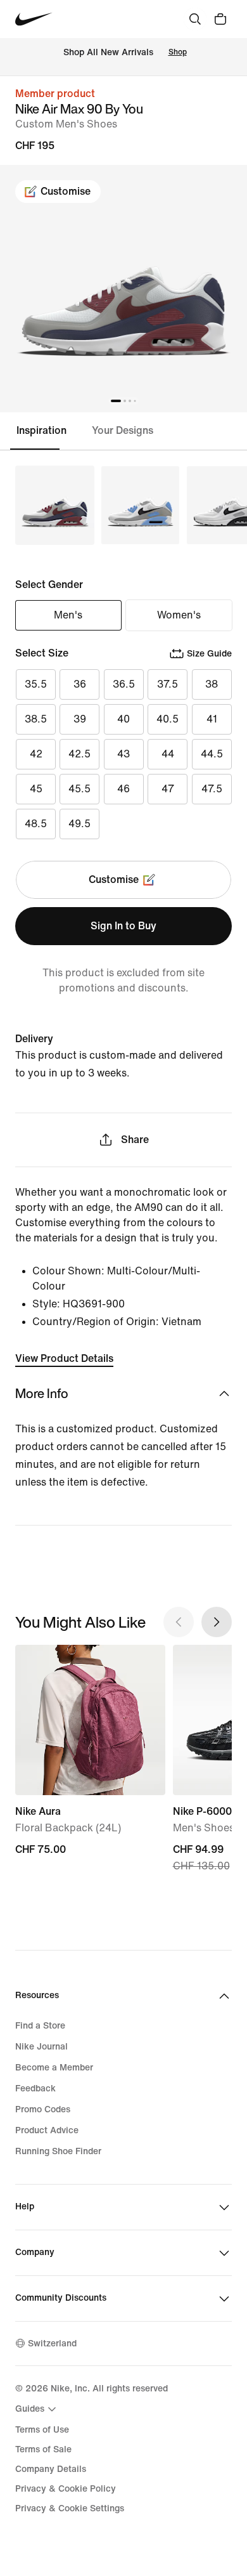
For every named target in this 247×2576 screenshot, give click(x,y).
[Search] (195, 19)
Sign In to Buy (123, 926)
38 (212, 684)
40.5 (168, 719)
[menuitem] (37, 2409)
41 (212, 719)
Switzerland (52, 2344)
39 (80, 719)
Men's (68, 615)
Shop (178, 52)
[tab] (46, 431)
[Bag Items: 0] (220, 19)
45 (36, 789)
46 (123, 789)
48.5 (36, 824)
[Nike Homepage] (34, 19)
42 (36, 754)
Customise (66, 191)
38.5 (36, 719)
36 (80, 684)
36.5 (124, 684)
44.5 (212, 754)
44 (168, 754)
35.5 (36, 684)
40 (123, 719)
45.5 (79, 789)
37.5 (168, 684)
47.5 (212, 789)
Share (135, 1140)
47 (168, 789)
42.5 (79, 754)
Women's (179, 615)
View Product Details (64, 1358)
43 (123, 754)
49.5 (79, 824)
